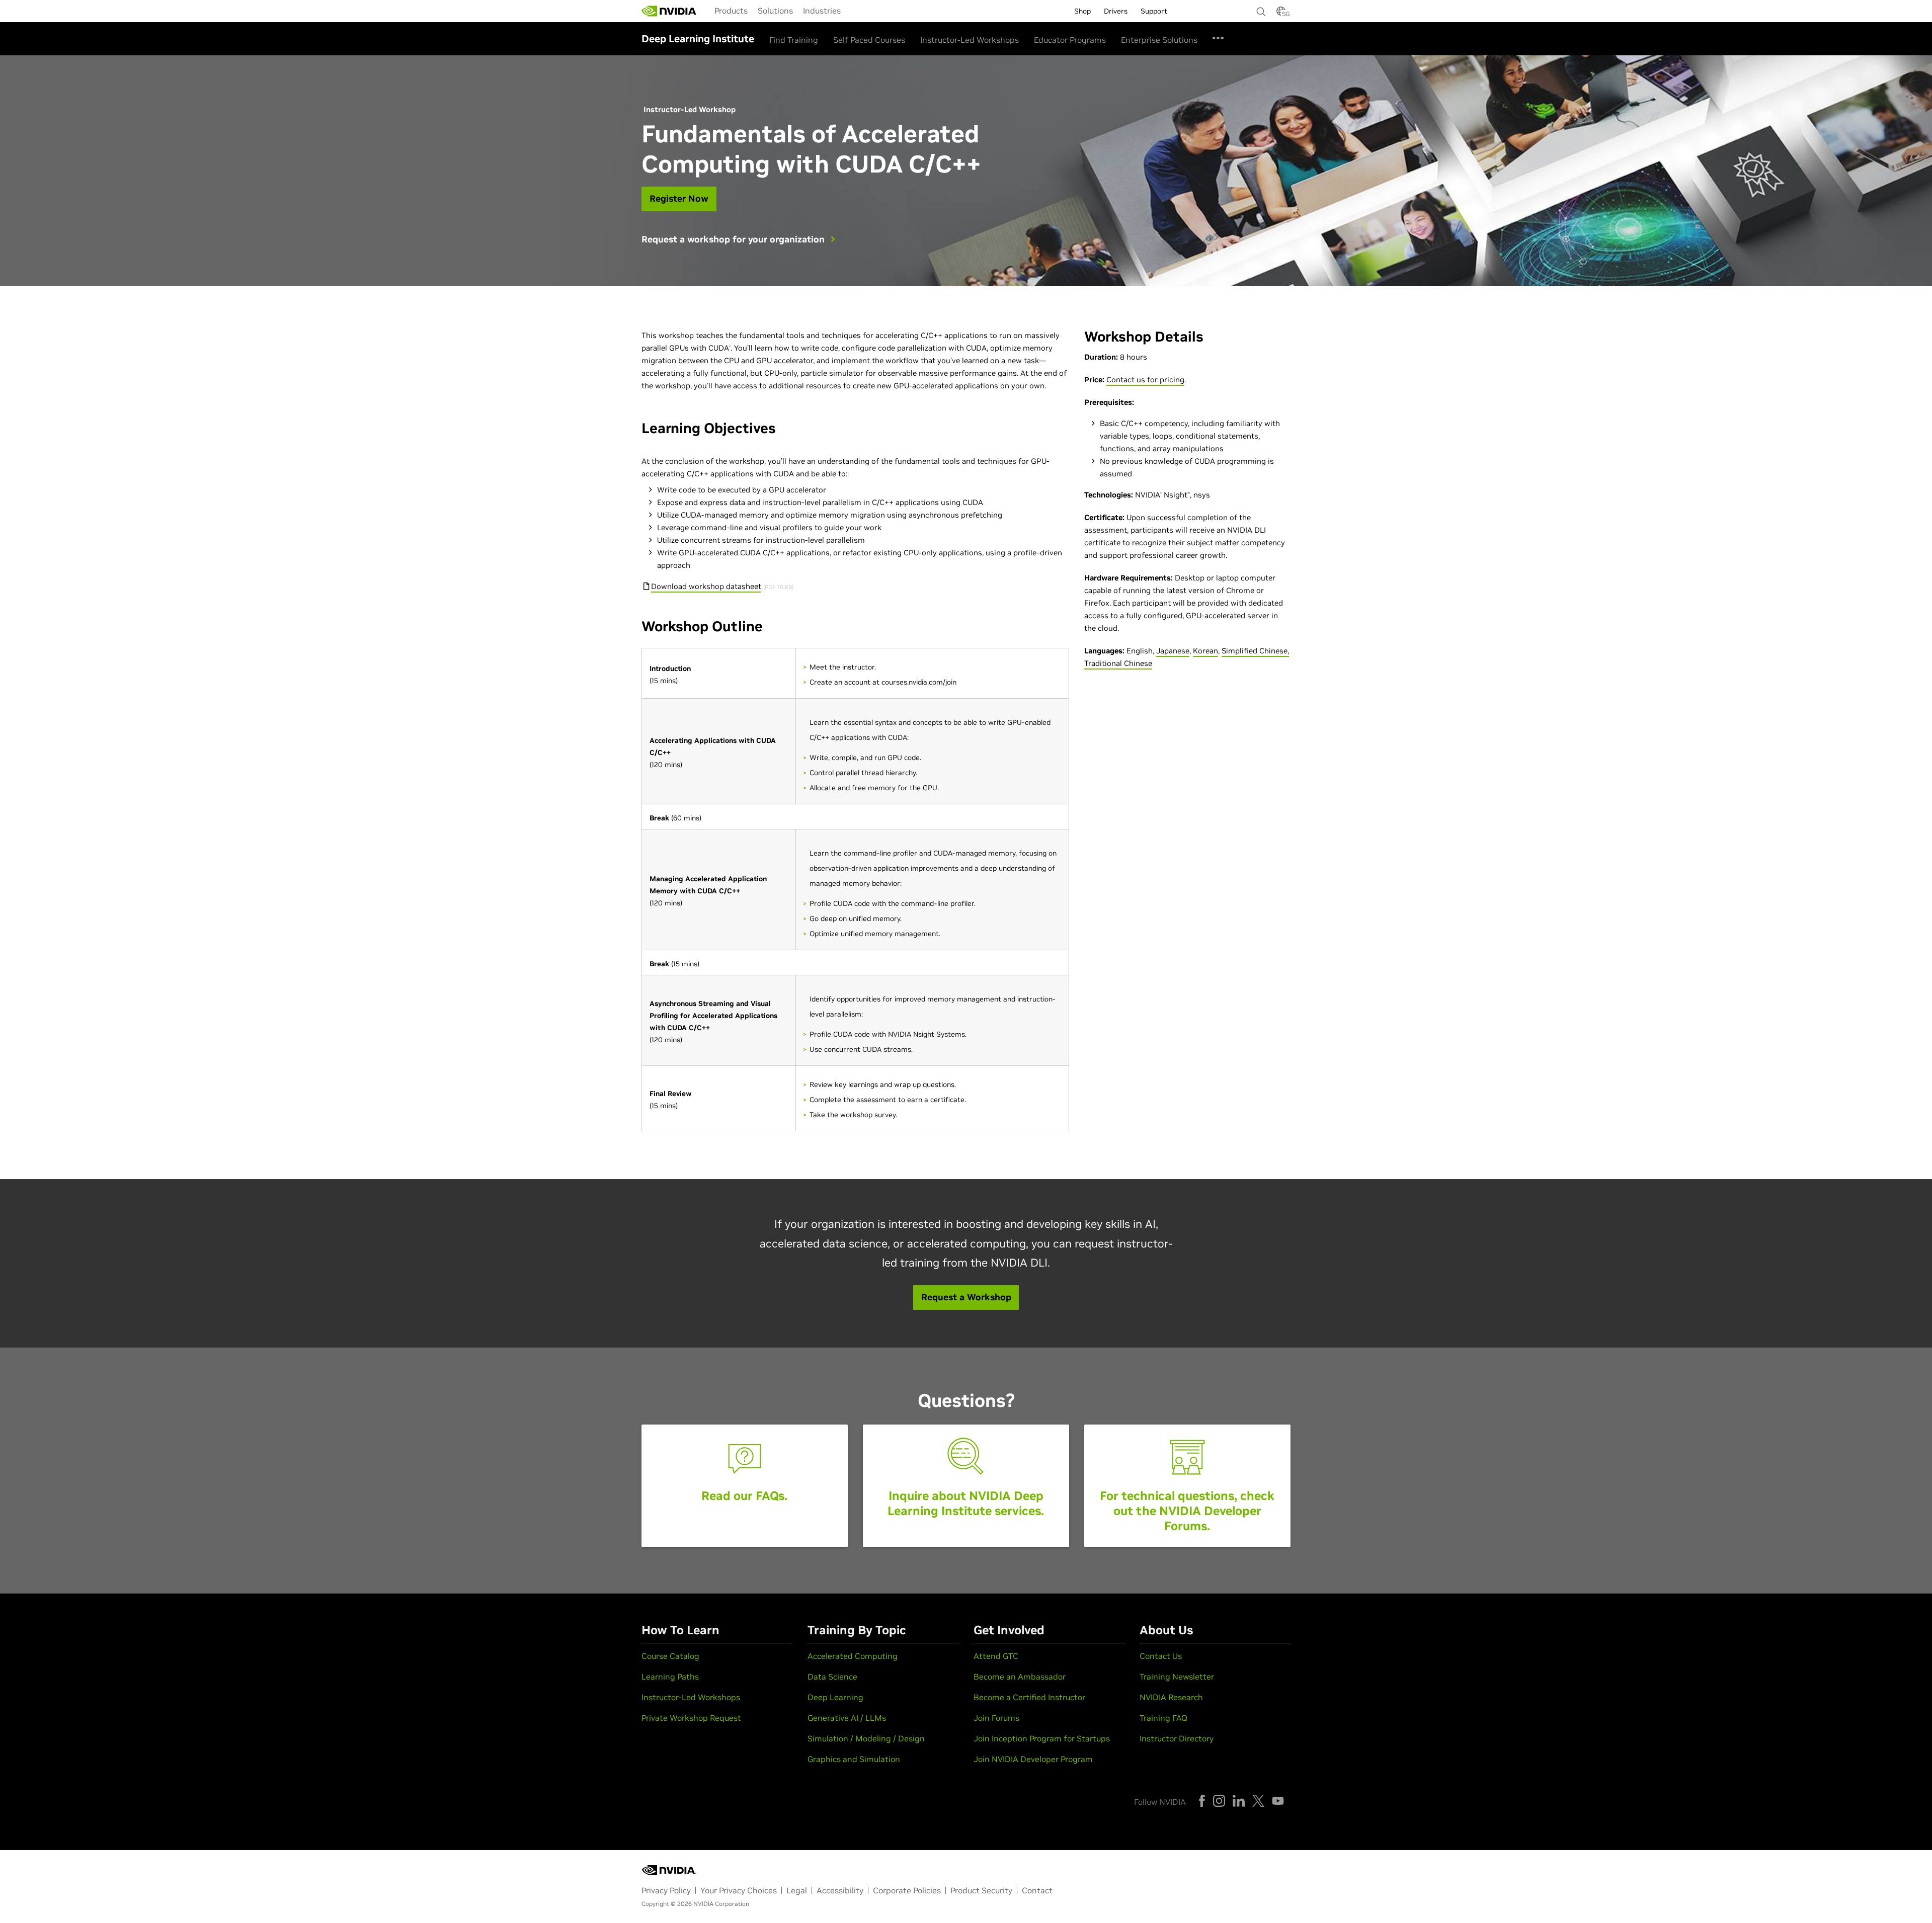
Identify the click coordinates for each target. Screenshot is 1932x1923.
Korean (1205, 651)
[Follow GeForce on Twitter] (1258, 1801)
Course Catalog (670, 1656)
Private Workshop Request (691, 1718)
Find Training (794, 40)
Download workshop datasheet (706, 586)
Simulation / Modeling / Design (866, 1738)
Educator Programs (1070, 40)
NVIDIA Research (1171, 1697)
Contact (1037, 1890)
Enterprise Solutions (1159, 40)
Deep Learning (835, 1697)
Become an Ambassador (1020, 1677)
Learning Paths (670, 1677)
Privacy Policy (666, 1890)
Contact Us (1161, 1656)
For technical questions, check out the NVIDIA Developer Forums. (1187, 1511)
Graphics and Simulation (854, 1759)
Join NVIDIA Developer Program (1033, 1759)
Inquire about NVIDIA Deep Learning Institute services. (966, 1503)
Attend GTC (996, 1656)
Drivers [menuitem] (1116, 11)
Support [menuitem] (1154, 11)
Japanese (1173, 651)
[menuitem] (731, 10)
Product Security (981, 1890)
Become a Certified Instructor (1029, 1697)
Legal (797, 1890)
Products (731, 11)
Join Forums (996, 1718)
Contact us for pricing (1145, 380)
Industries (822, 11)
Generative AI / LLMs (847, 1718)
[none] (1261, 7)
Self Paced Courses (869, 40)
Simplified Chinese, (1255, 651)
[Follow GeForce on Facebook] (1202, 1801)
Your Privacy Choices (739, 1890)
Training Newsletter (1177, 1677)
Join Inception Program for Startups (1042, 1738)
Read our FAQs (743, 1496)
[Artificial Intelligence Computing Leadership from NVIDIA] (669, 11)
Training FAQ (1163, 1718)
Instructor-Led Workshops (970, 40)
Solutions (775, 11)
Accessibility (840, 1890)
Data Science (832, 1677)
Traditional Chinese (1118, 663)
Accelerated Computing (853, 1656)
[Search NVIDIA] (1261, 9)
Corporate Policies (907, 1890)
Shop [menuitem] (1082, 11)
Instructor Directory (1177, 1738)
